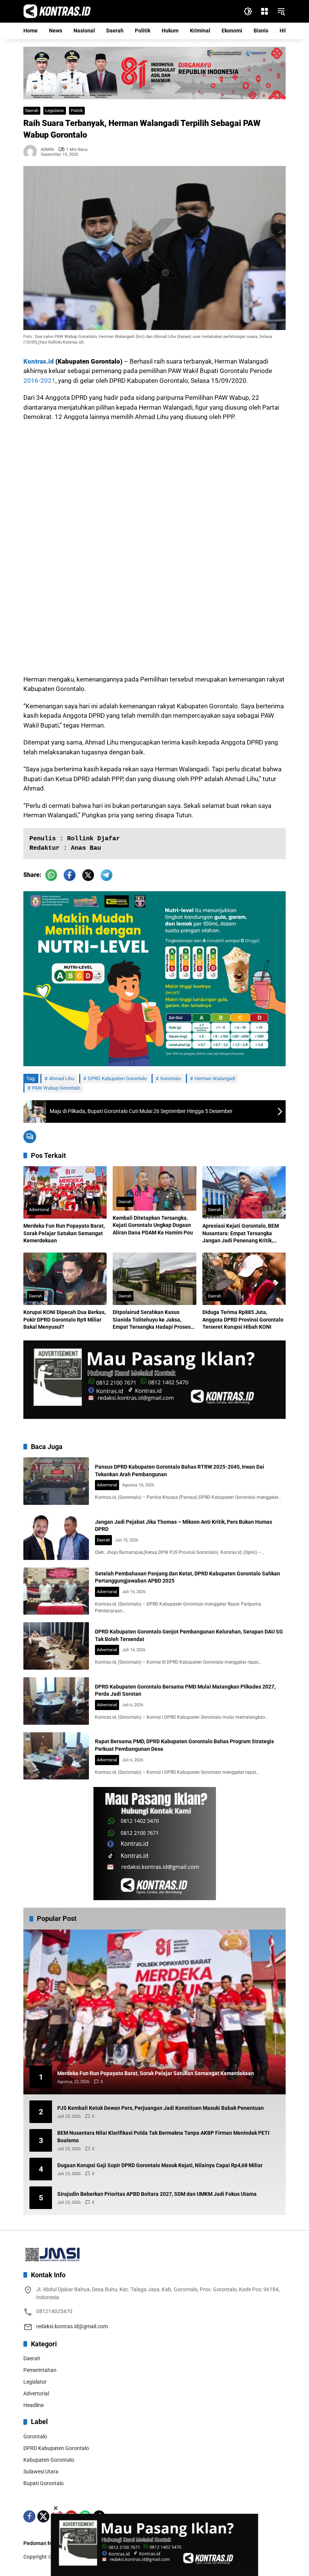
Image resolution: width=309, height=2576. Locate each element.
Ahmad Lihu (62, 1078)
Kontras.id (39, 361)
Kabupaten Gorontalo (49, 2460)
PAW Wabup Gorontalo (56, 1088)
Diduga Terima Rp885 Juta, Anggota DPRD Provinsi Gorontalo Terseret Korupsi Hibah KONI (243, 1319)
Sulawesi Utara (41, 2472)
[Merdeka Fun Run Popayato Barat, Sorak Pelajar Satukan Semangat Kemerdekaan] (65, 1192)
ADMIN (47, 150)
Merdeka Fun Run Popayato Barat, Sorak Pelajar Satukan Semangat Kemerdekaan (64, 1233)
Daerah (32, 111)
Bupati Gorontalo (44, 2483)
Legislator (55, 111)
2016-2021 (39, 381)
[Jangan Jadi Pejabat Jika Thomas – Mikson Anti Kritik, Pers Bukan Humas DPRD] (56, 1536)
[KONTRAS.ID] (57, 11)
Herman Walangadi (215, 1078)
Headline (34, 2405)
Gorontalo (171, 1078)
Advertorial (39, 1210)
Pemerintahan (40, 2370)
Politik (77, 111)
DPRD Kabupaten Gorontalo (117, 1078)
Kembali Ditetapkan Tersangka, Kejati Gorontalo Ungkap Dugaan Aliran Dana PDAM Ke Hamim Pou (153, 1225)
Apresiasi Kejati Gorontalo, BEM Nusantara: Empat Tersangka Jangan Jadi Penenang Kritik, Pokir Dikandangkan (241, 1234)
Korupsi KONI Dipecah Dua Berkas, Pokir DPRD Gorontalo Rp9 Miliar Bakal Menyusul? (64, 1319)
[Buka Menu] (265, 11)
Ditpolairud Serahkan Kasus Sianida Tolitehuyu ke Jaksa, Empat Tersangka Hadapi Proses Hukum (152, 1320)
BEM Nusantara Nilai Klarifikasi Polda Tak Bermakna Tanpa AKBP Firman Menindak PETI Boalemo (163, 2137)
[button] (248, 11)
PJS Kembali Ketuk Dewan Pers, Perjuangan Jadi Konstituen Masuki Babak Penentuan (161, 2108)
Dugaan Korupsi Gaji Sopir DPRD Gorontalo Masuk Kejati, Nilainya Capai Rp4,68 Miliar (160, 2165)
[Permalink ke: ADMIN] (32, 152)
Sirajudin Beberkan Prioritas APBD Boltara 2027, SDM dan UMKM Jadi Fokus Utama (157, 2194)
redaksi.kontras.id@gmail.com (72, 2326)
